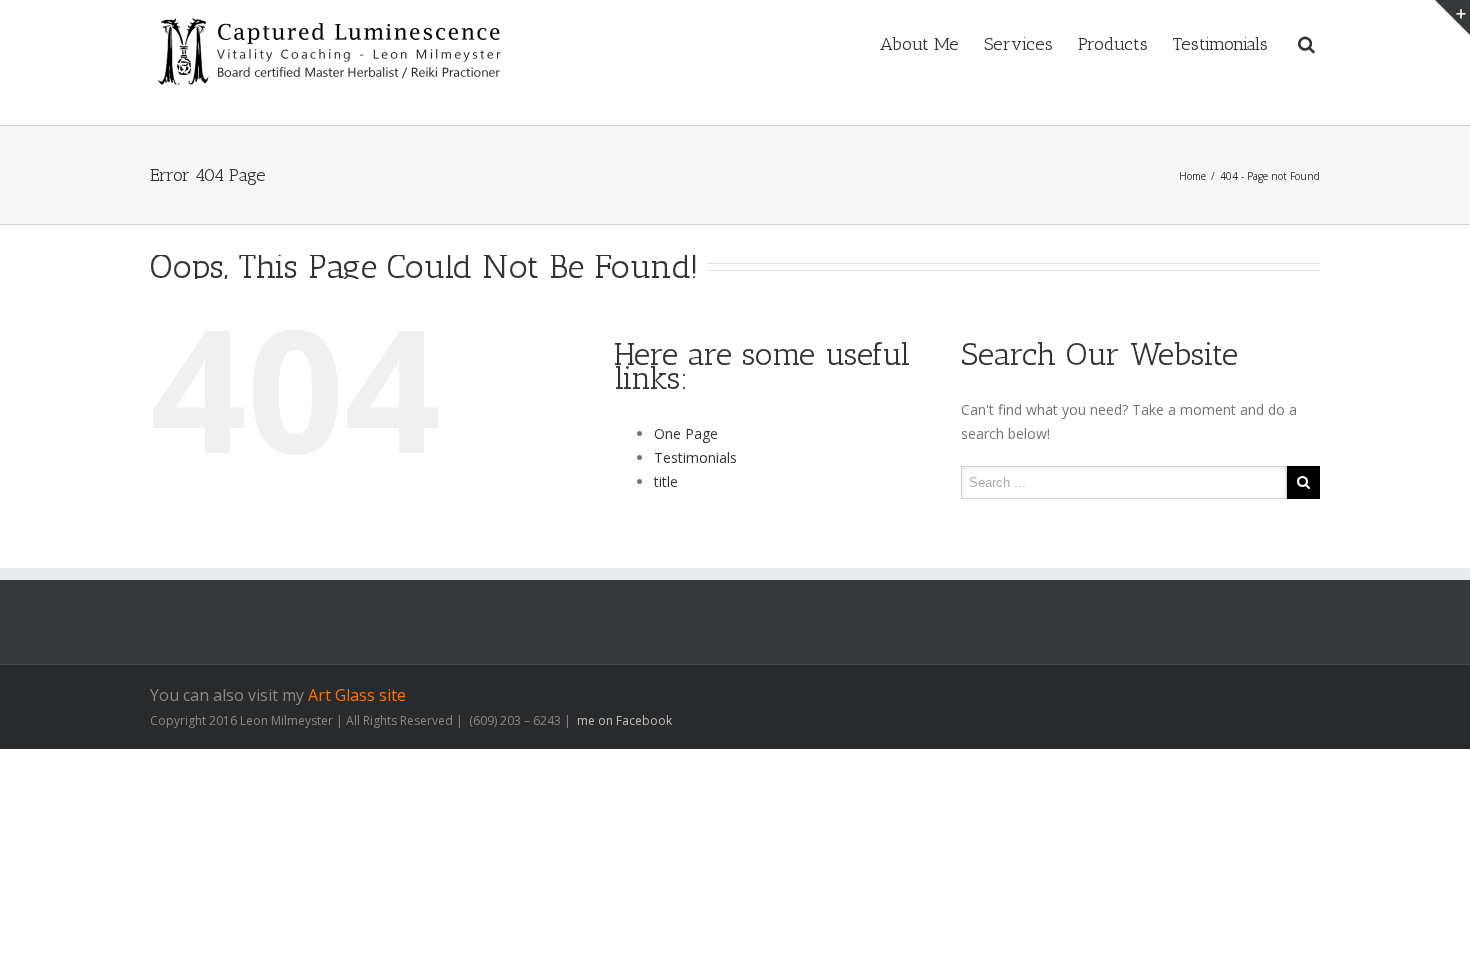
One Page (686, 433)
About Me (919, 44)
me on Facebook (623, 720)
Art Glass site (357, 695)
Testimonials (1220, 44)
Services (1018, 44)
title (666, 481)
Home (1192, 176)
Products (1113, 44)
